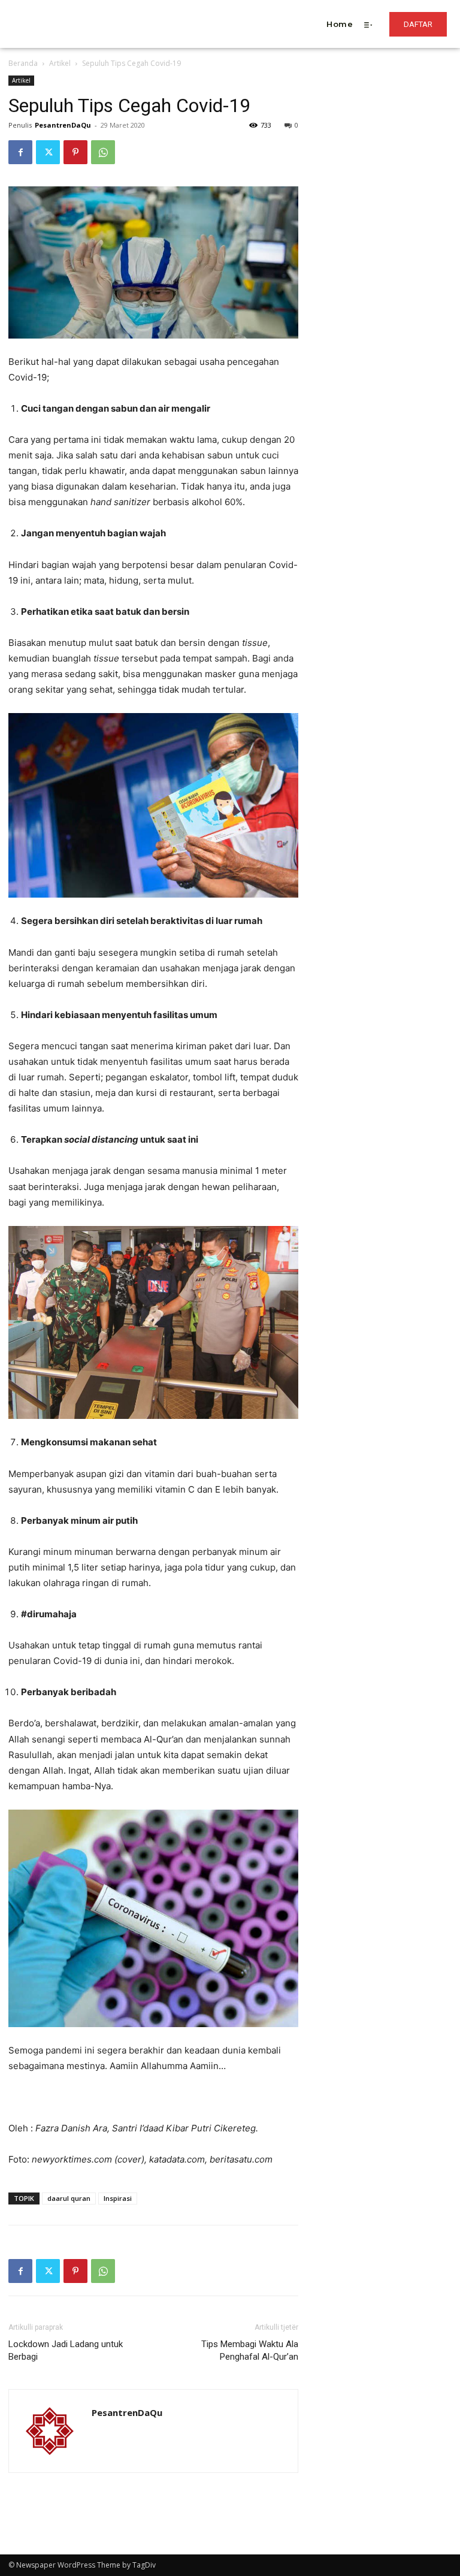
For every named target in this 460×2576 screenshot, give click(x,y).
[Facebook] (20, 152)
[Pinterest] (75, 152)
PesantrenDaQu (63, 125)
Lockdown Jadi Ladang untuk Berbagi (66, 2350)
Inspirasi (118, 2198)
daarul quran (69, 2198)
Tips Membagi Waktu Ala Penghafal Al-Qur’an (250, 2350)
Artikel (60, 63)
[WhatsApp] (103, 152)
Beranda (23, 63)
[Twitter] (48, 152)
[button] (181, 8)
